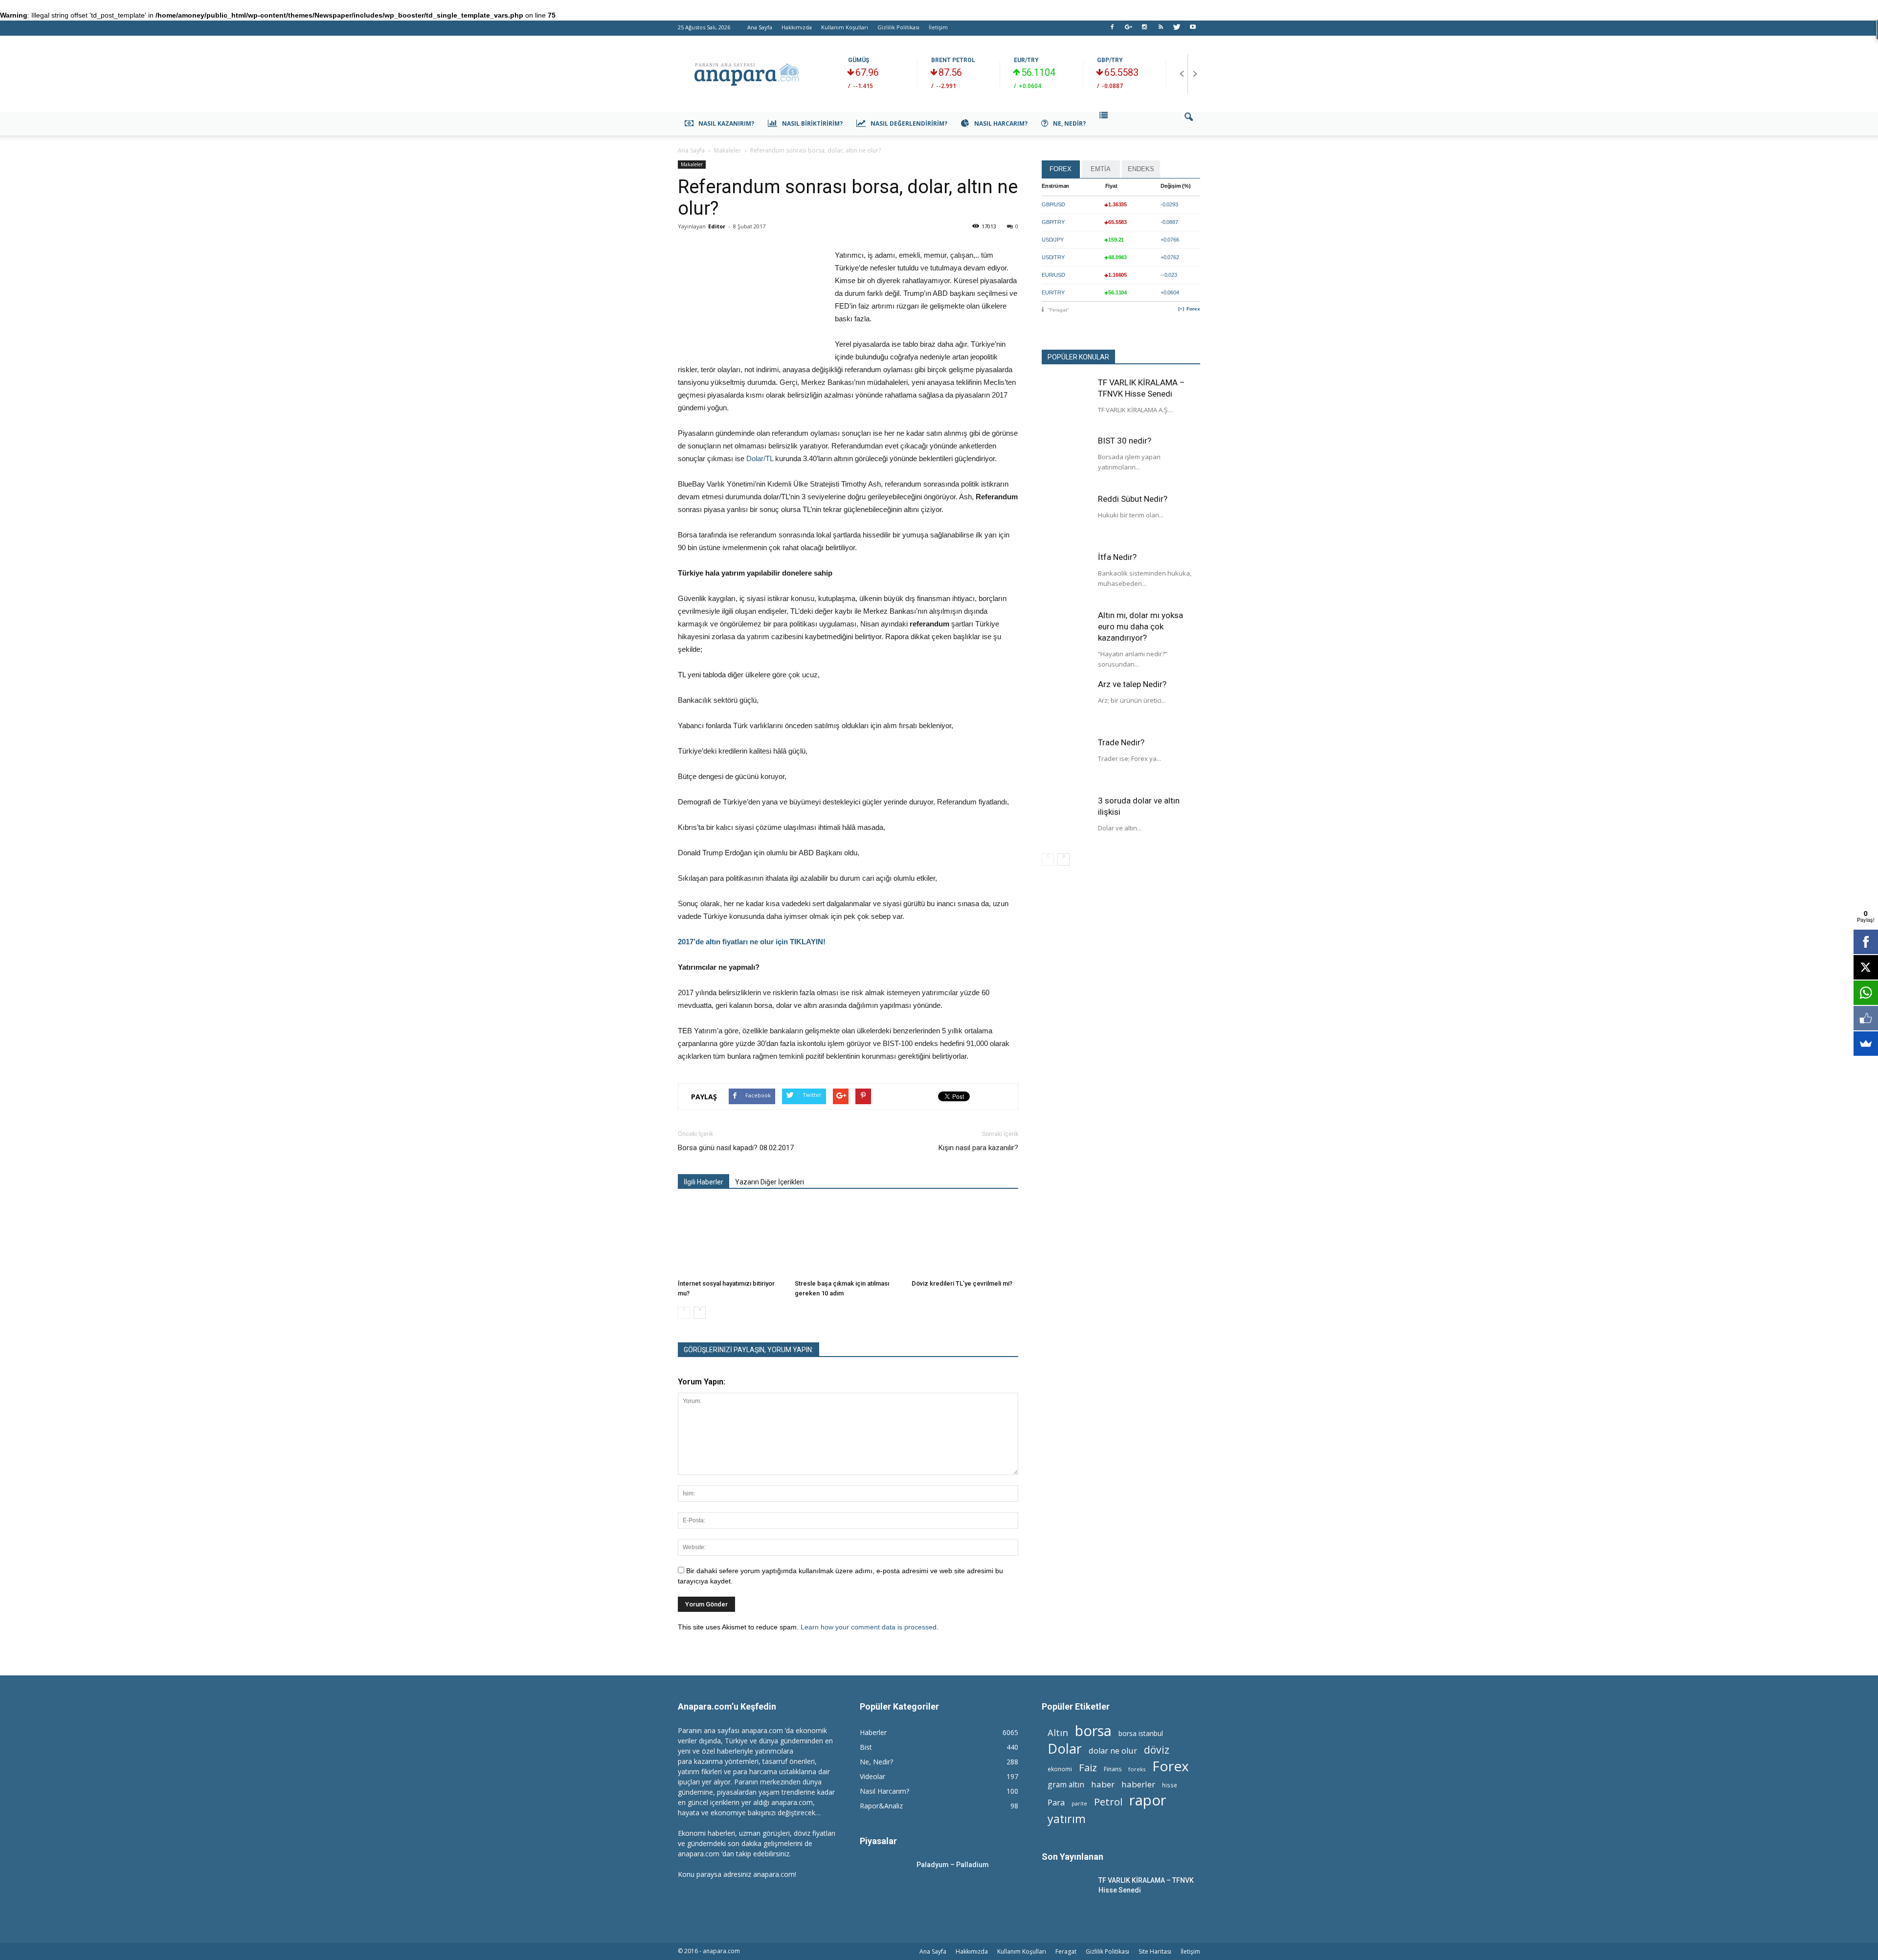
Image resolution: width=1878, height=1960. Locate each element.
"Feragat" (1058, 310)
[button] (1188, 124)
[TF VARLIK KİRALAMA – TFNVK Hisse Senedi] (1066, 401)
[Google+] (1128, 30)
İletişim (938, 27)
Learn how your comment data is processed (869, 1627)
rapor (1148, 1800)
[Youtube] (1193, 30)
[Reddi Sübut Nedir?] (1066, 518)
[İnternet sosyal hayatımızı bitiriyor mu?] (731, 1239)
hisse (1170, 1785)
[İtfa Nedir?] (1066, 576)
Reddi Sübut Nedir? (1133, 499)
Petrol (1108, 1802)
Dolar (1065, 1748)
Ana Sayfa (760, 27)
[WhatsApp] (1866, 993)
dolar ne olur (1113, 1751)
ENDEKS (1141, 169)
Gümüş (859, 60)
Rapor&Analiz (881, 1806)
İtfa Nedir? (1117, 557)
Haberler (873, 1732)
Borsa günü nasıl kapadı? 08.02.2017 (736, 1148)
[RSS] (1161, 30)
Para (1056, 1802)
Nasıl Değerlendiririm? (909, 123)
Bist (866, 1747)
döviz (1157, 1749)
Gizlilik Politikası (898, 27)
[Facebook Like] (1866, 1018)
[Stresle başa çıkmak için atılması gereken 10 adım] (848, 1239)
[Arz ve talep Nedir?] (1066, 703)
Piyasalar (878, 1841)
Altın (1058, 1732)
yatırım (1067, 1819)
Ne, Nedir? (1069, 123)
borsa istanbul (1141, 1733)
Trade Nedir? (1121, 742)
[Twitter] (1177, 30)
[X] (1866, 967)
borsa (1093, 1730)
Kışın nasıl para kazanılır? (977, 1148)
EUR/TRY (1026, 60)
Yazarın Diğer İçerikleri (770, 1182)
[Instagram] (1144, 30)
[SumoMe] (1866, 1044)
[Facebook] (1112, 30)
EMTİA (1101, 169)
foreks (1137, 1769)
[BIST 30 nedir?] (1066, 460)
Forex (1193, 309)
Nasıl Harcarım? (1001, 123)
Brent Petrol (953, 60)
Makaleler (692, 164)
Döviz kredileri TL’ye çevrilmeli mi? (962, 1283)
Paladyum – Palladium (953, 1865)
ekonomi (1060, 1769)
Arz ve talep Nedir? (1132, 684)
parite (1079, 1804)
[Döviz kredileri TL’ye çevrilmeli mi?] (965, 1239)
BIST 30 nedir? (1125, 441)
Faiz (1088, 1768)
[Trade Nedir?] (1066, 761)
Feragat (1066, 1951)
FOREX (1061, 169)
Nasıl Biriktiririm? (812, 123)
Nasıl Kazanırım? (726, 123)
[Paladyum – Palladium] (884, 1877)
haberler (1138, 1784)
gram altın (1066, 1785)
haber (1103, 1784)
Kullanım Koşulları (845, 27)
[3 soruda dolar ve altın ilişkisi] (1066, 820)
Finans (1113, 1769)
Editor (717, 226)
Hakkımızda (797, 27)
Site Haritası (1155, 1951)
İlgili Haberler (704, 1182)
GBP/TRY (1110, 60)
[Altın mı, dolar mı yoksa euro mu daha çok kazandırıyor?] (1066, 634)
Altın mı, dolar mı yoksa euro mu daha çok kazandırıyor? (1140, 626)
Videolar (872, 1776)
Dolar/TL (760, 458)
